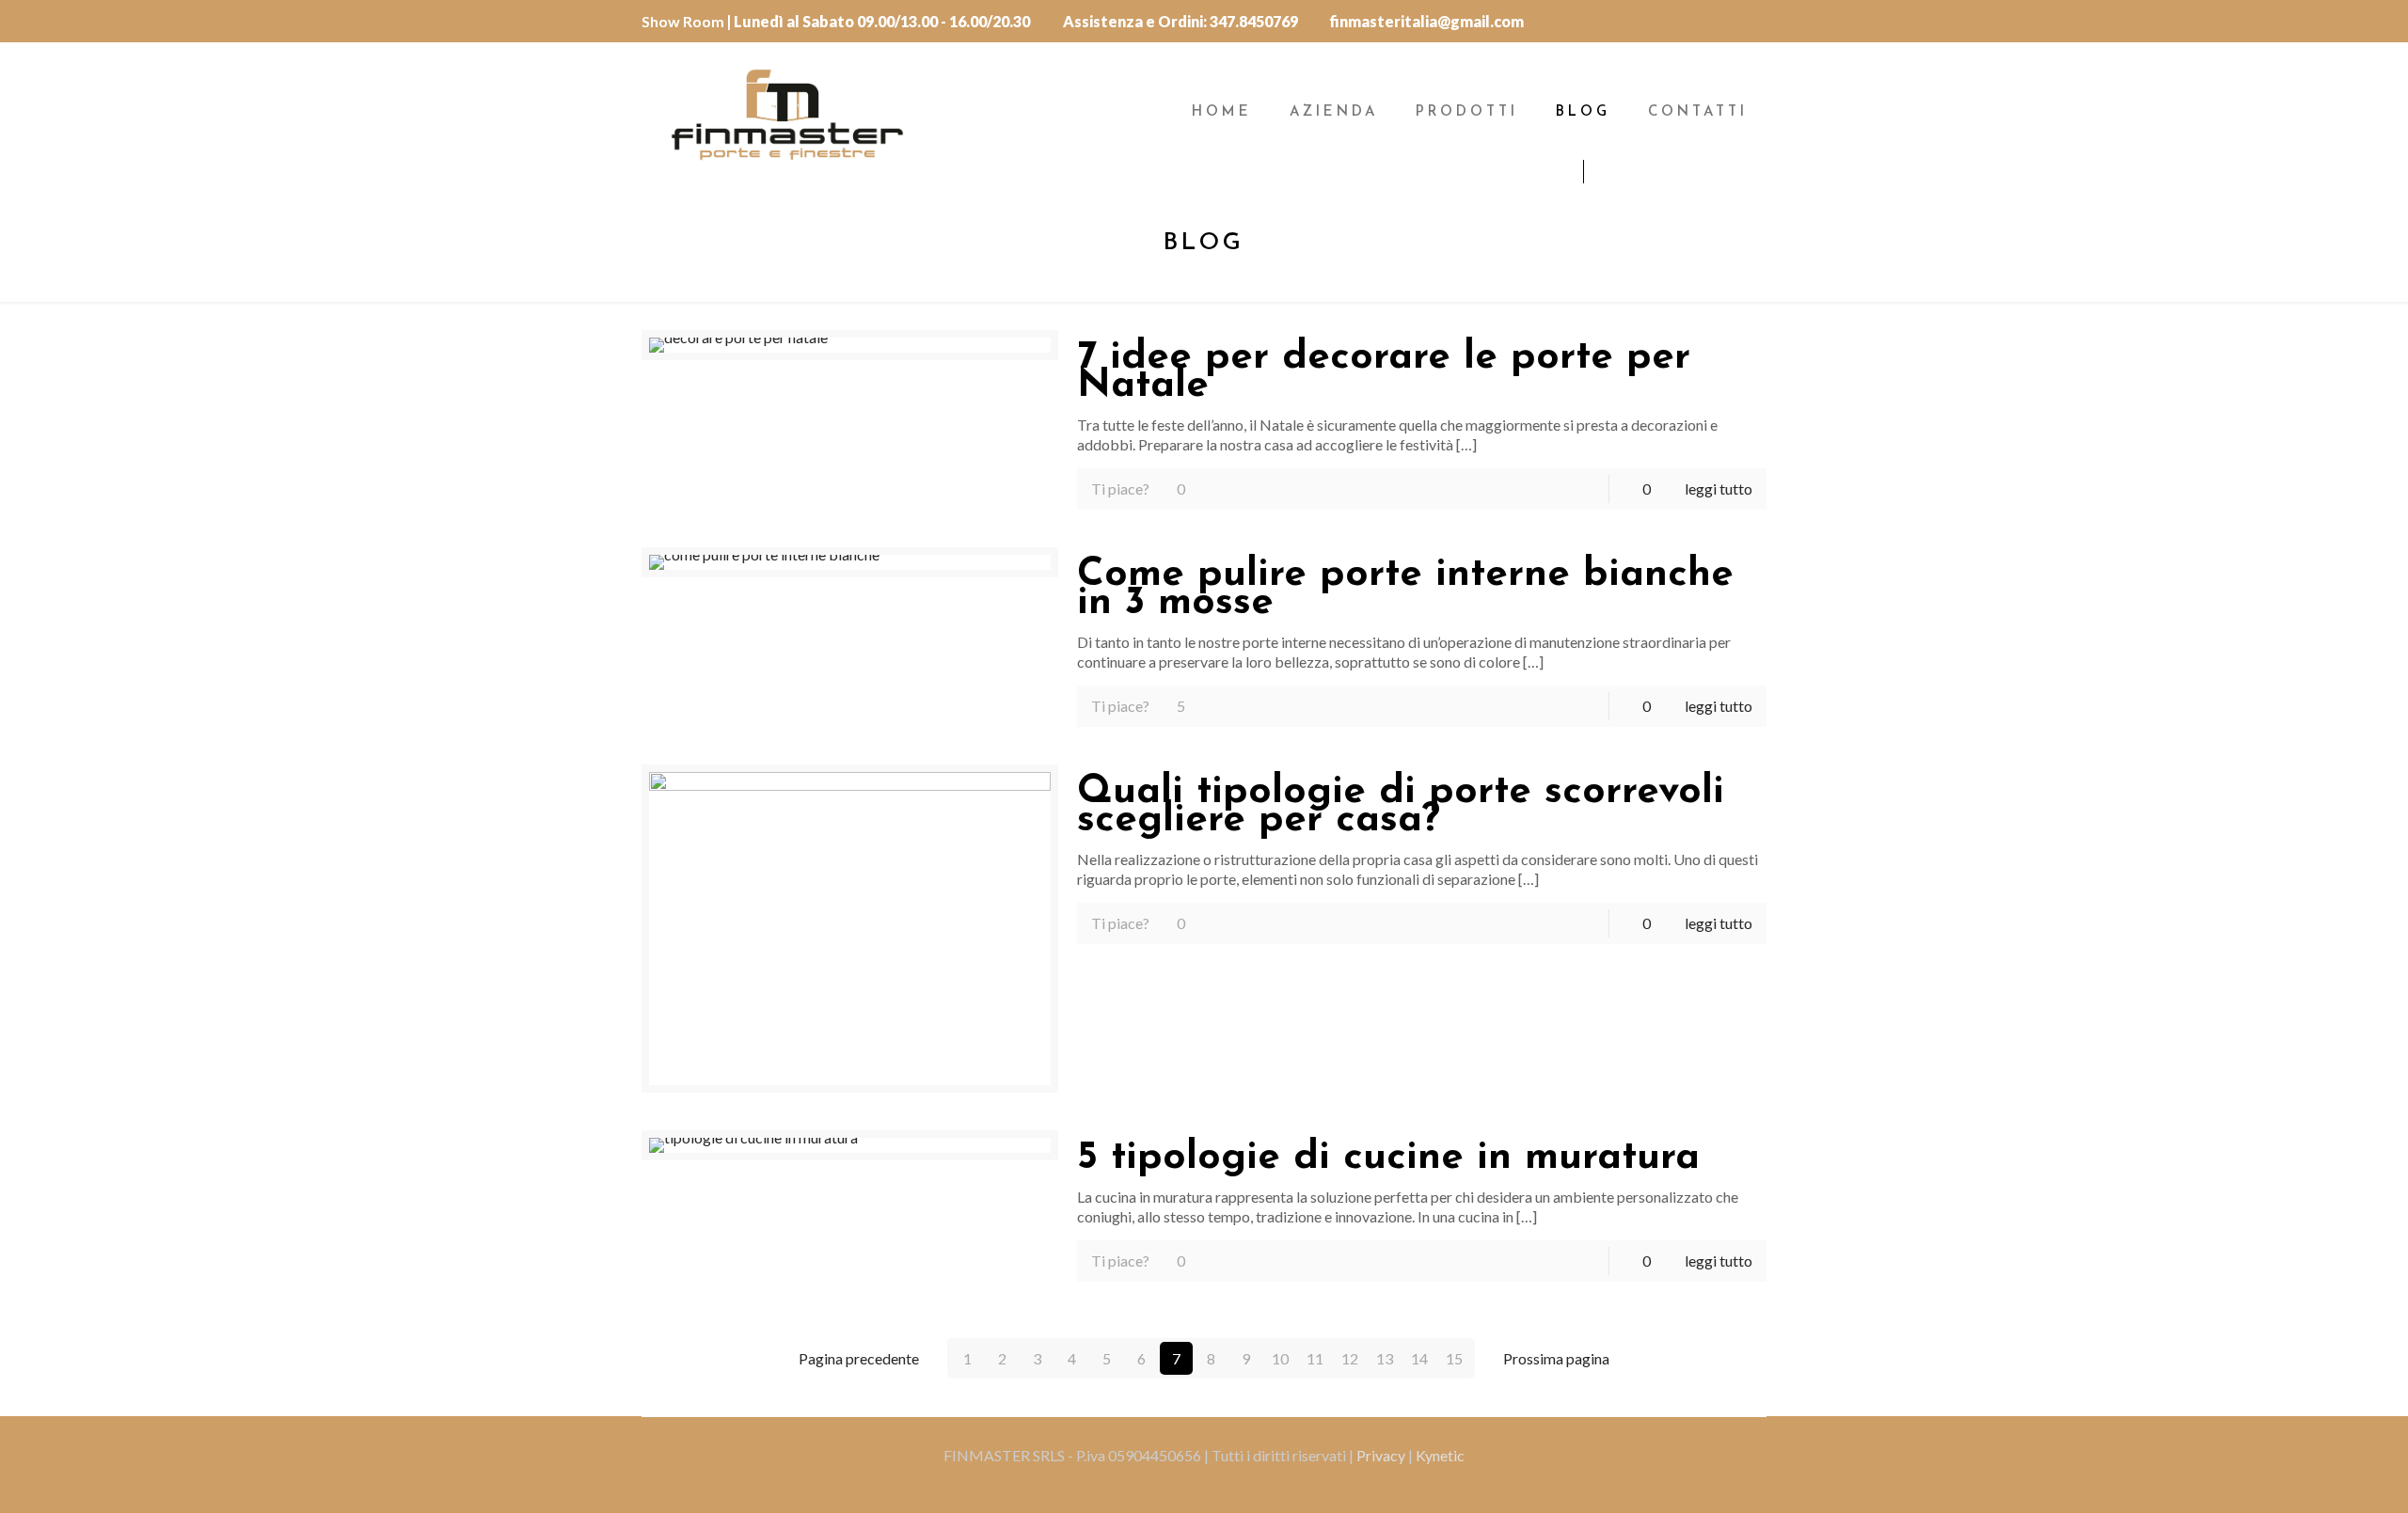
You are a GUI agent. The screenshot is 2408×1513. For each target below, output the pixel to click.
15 (1454, 1358)
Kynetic (1440, 1455)
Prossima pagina (1556, 1358)
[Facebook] (1753, 20)
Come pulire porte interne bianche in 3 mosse (1405, 589)
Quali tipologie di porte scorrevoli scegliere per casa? (1401, 806)
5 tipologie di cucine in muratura (1388, 1158)
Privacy (1382, 1455)
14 (1419, 1358)
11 (1315, 1358)
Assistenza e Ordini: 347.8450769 (1180, 21)
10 (1280, 1358)
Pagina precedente (859, 1358)
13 (1385, 1358)
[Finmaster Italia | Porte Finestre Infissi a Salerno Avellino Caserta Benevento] (787, 113)
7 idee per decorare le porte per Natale (1384, 372)
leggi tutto (1719, 489)
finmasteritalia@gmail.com (1427, 21)
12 (1350, 1358)
